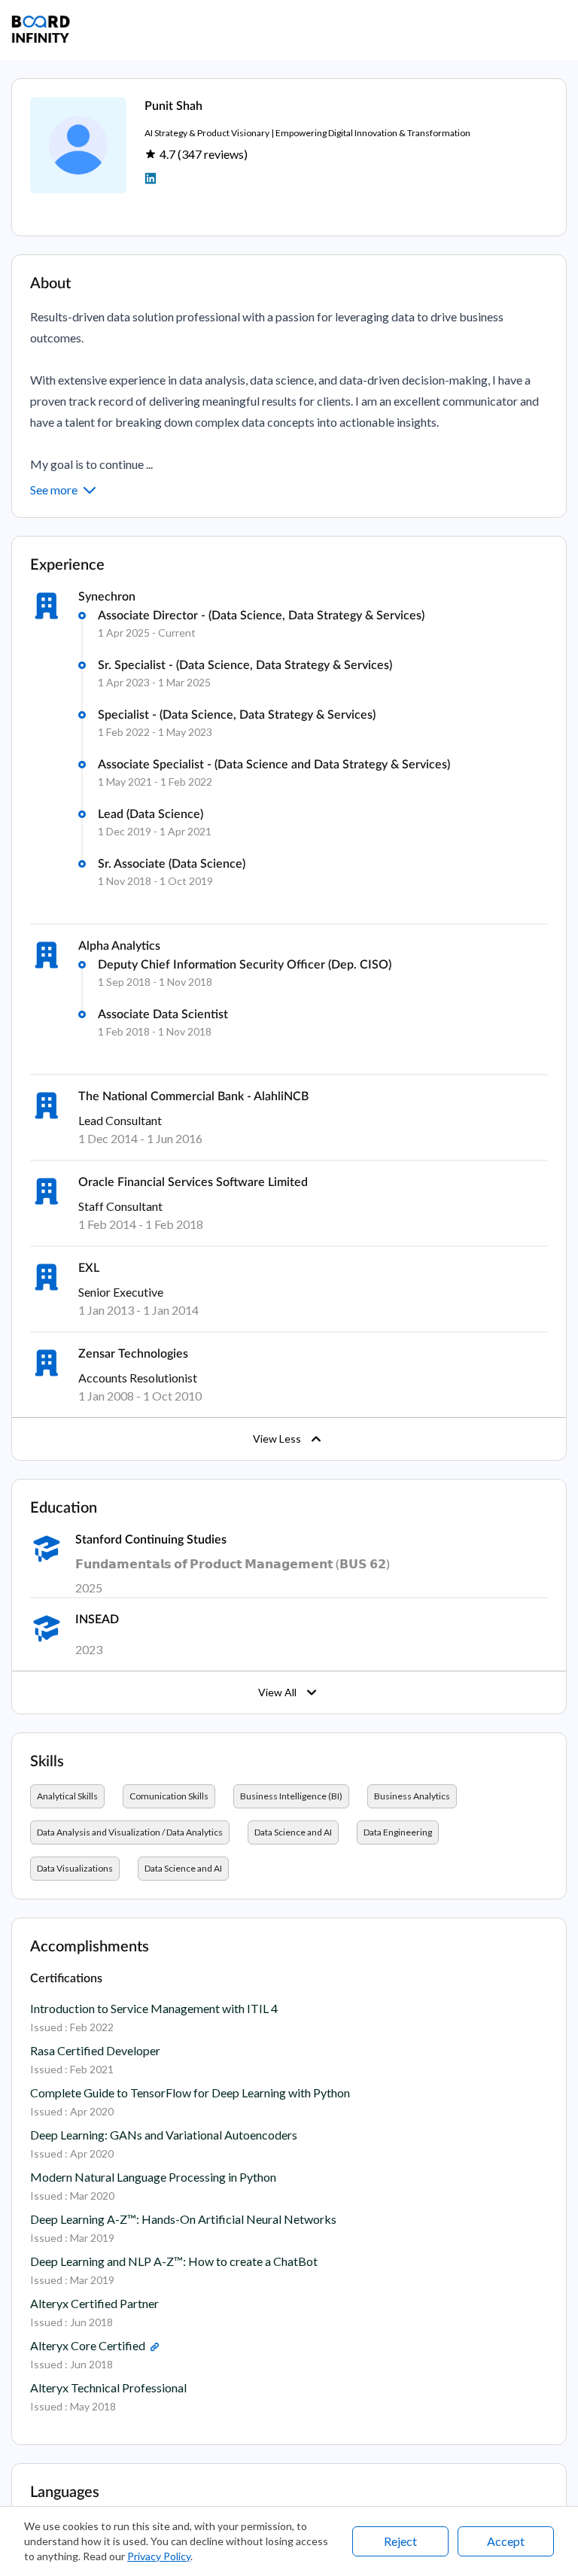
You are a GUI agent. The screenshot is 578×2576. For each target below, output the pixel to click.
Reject (400, 2541)
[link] (154, 2348)
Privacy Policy (159, 2556)
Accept (506, 2541)
